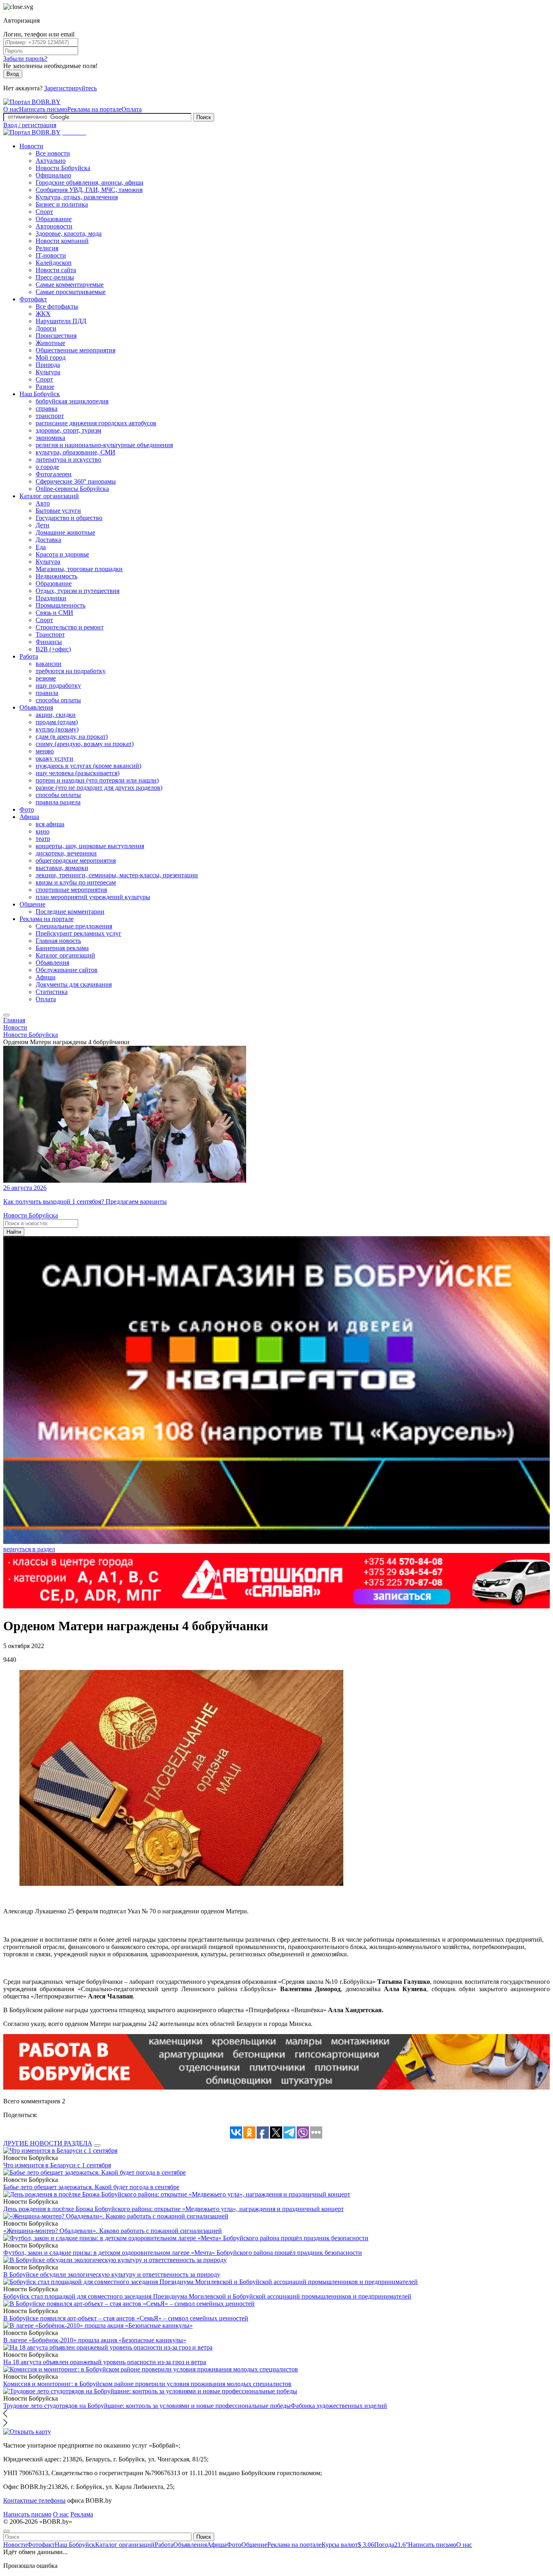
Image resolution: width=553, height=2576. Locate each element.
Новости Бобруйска (63, 168)
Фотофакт (33, 299)
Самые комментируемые (70, 285)
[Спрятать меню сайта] (6, 2531)
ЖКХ (43, 314)
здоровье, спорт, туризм (68, 430)
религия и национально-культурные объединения (104, 445)
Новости (31, 146)
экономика (50, 438)
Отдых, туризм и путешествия (78, 591)
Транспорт (50, 634)
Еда (41, 547)
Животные (50, 343)
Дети (43, 525)
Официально (53, 175)
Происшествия (56, 336)
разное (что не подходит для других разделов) (99, 788)
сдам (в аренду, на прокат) (72, 737)
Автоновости (54, 226)
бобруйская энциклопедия (72, 401)
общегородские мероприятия (76, 860)
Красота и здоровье (62, 554)
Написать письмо (43, 109)
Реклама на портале (94, 109)
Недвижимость (56, 576)
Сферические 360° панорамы (76, 481)
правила (47, 693)
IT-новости (51, 255)
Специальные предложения (74, 926)
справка (47, 408)
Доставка (48, 540)
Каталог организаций (49, 496)
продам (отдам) (57, 722)
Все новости (53, 153)
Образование (54, 219)
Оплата (132, 109)
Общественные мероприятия (76, 350)
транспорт (50, 416)
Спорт (44, 212)
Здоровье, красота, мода (69, 234)
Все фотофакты (57, 306)
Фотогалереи (54, 474)
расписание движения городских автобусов (96, 423)
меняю (45, 751)
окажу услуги (54, 758)
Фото (27, 809)
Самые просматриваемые (71, 292)
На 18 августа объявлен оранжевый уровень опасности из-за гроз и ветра (105, 2362)
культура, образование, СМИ (76, 452)
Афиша (29, 817)
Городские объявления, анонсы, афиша (89, 182)
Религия (47, 248)
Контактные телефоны (34, 2500)
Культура (48, 372)
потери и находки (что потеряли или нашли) (97, 780)
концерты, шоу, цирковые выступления (90, 846)
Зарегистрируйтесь (70, 88)
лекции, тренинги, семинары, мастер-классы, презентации (117, 875)
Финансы (49, 642)
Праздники (51, 598)
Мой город (51, 357)
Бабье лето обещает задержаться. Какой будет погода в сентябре (91, 2187)
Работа (29, 656)
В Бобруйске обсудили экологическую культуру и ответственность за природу (112, 2274)
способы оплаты (58, 700)
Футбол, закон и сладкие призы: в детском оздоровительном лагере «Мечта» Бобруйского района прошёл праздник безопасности (183, 2253)
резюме (46, 678)
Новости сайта (56, 270)
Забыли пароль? (25, 59)
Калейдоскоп (54, 263)
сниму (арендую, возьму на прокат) (85, 744)
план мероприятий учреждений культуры (93, 897)
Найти (14, 1232)
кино (43, 831)
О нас (11, 109)
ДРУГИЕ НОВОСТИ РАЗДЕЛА (48, 2143)
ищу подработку (58, 686)
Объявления (36, 707)
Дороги (46, 328)
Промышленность (61, 605)
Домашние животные (65, 532)
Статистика (52, 992)
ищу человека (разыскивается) (78, 773)
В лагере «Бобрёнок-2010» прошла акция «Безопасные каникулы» (95, 2340)
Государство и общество (69, 518)
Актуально (51, 161)
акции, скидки (56, 715)
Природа (48, 365)
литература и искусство (68, 460)
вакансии (49, 664)
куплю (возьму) (57, 729)
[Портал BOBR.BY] (32, 102)
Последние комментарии (70, 912)
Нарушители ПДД (61, 321)
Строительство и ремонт (70, 627)
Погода (391, 2545)
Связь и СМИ (54, 613)
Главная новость (58, 941)
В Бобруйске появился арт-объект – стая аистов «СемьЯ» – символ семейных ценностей (126, 2318)
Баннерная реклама (62, 948)
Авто (43, 503)
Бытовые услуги (58, 511)
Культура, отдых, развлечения (77, 197)
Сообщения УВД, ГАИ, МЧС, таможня (89, 190)
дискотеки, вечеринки (66, 853)
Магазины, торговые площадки (79, 569)
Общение (32, 904)
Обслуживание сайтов (67, 970)
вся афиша (50, 824)
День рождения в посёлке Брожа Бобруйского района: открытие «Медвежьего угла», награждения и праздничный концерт (173, 2209)
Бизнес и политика (62, 204)
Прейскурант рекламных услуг (79, 933)
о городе (47, 467)
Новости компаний (62, 241)
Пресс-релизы (55, 277)
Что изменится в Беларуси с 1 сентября (57, 2165)
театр (43, 839)
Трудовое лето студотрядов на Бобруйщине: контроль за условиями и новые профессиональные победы (147, 2406)
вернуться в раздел (29, 1549)
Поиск (204, 117)
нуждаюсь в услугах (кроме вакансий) (88, 766)
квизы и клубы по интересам (76, 882)
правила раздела (58, 802)
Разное (45, 387)
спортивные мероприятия (71, 890)
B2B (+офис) (53, 649)
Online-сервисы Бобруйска (72, 489)
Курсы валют (348, 2545)
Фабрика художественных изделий (339, 2406)
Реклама (82, 2514)
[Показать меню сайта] (6, 1015)
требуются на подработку (71, 671)
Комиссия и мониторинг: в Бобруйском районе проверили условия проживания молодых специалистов (147, 2384)
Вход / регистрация (30, 125)
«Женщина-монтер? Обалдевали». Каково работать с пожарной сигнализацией (113, 2231)
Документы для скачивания (74, 984)
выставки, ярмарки (62, 868)
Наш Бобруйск (40, 394)
